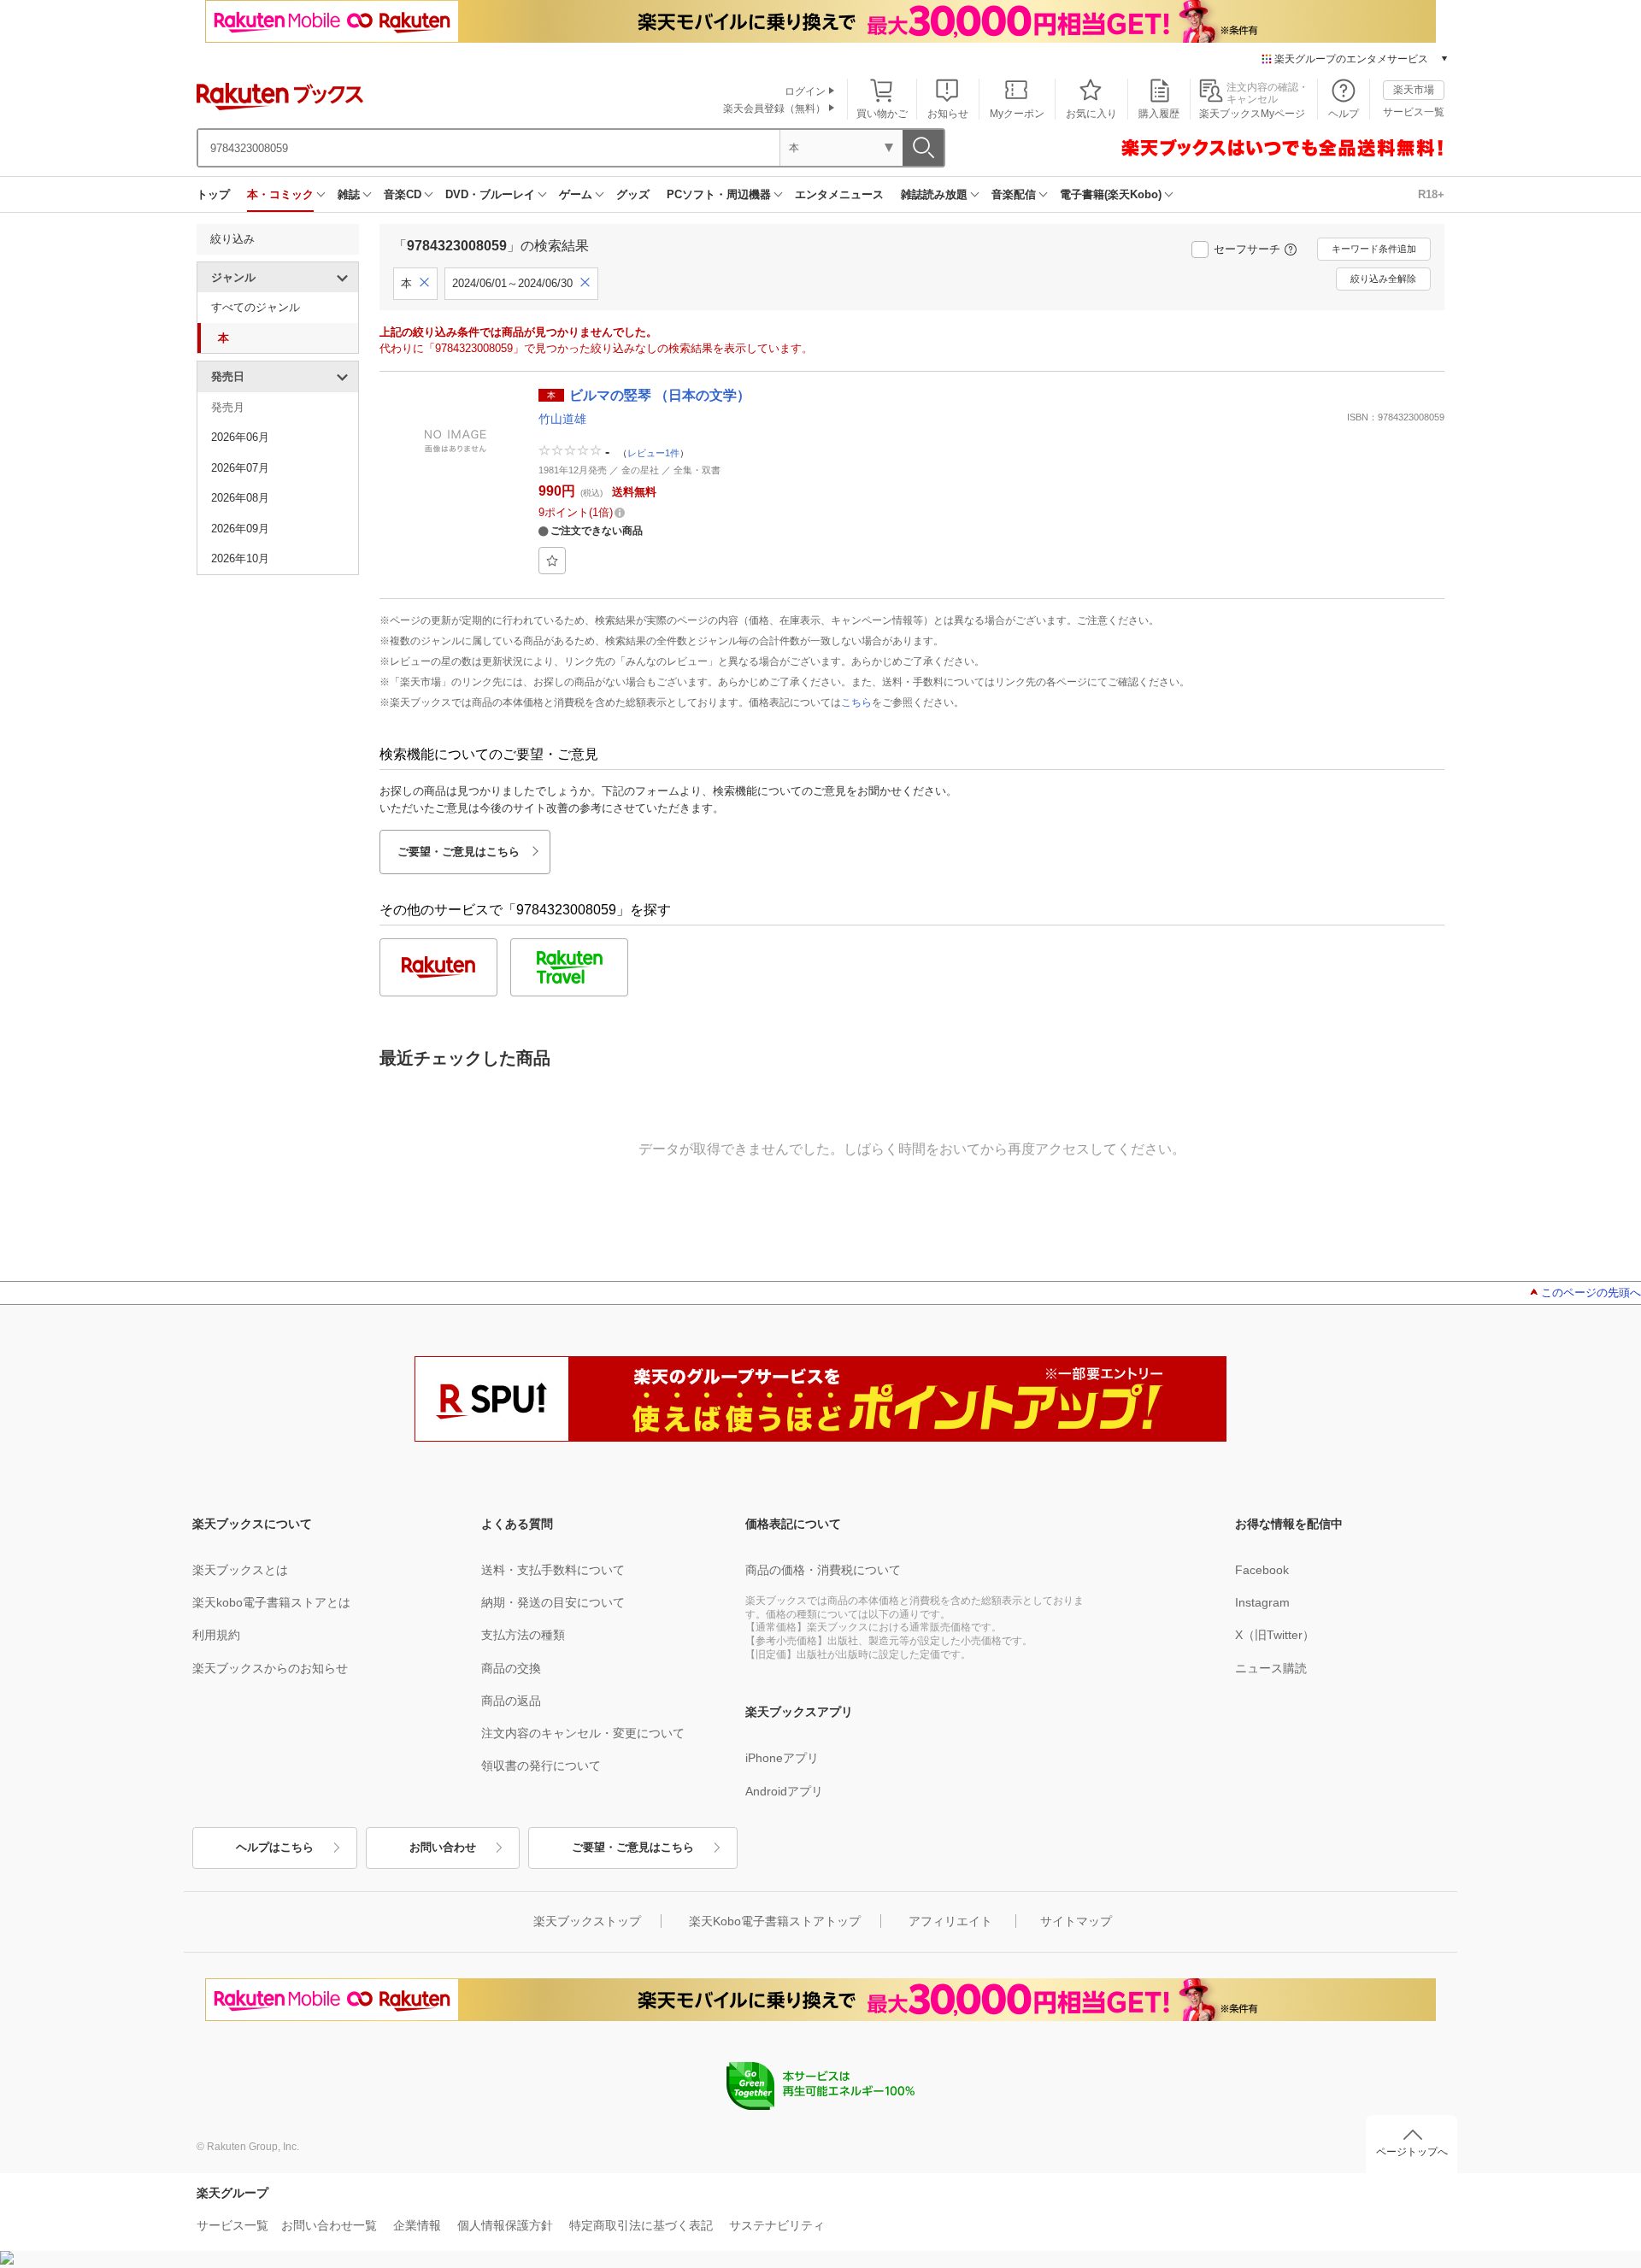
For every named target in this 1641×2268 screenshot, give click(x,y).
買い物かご (882, 114)
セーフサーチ (1247, 249)
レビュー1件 (653, 453)
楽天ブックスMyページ (1252, 114)
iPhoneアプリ (782, 1758)
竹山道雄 (562, 419)
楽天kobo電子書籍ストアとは (271, 1602)
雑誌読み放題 (934, 194)
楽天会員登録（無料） (774, 109)
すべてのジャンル (256, 307)
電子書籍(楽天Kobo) (1111, 194)
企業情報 (417, 2225)
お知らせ (948, 114)
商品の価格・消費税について (823, 1570)
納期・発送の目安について (553, 1602)
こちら (856, 702)
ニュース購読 (1271, 1668)
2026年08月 (240, 498)
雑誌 (349, 194)
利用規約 (216, 1635)
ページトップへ (1412, 2152)
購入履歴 (1159, 114)
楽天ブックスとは (240, 1570)
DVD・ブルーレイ (490, 194)
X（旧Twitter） (1275, 1635)
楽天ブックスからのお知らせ (270, 1668)
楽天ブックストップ (587, 1921)
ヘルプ (1344, 114)
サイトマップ (1076, 1921)
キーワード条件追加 (1374, 249)
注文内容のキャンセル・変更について (583, 1733)
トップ (213, 194)
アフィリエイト (950, 1921)
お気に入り (1091, 114)
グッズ (633, 194)
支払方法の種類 (523, 1635)
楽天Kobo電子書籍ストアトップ (775, 1921)
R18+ (1431, 194)
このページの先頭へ (1591, 1293)
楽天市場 (1414, 90)
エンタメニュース (839, 194)
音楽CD (403, 194)
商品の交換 (511, 1668)
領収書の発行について (541, 1766)
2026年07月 (240, 468)
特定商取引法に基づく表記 (641, 2225)
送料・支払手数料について (553, 1570)
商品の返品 (511, 1701)
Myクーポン (1017, 114)
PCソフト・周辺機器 (719, 194)
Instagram (1262, 1602)
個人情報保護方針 (505, 2225)
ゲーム (576, 194)
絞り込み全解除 (1383, 279)
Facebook (1262, 1570)
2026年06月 (240, 437)
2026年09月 (240, 529)
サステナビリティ (777, 2225)
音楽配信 (1014, 194)
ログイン (805, 91)
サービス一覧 (1414, 112)
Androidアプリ (784, 1791)
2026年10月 (240, 558)
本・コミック (280, 194)
